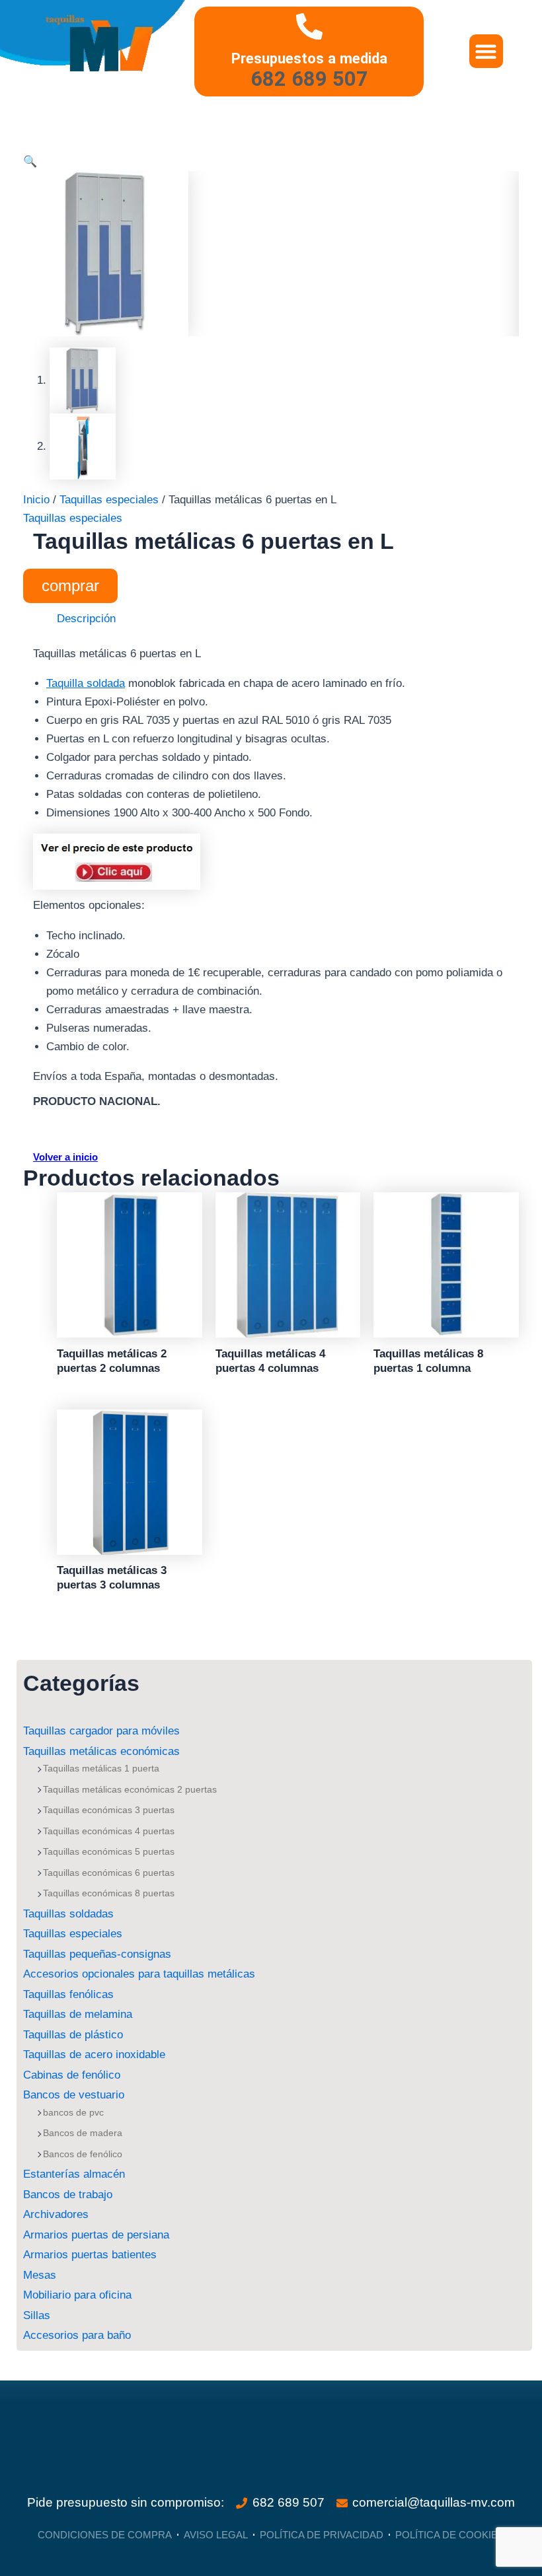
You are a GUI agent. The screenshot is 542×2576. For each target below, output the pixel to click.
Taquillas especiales (73, 1934)
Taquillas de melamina (78, 2014)
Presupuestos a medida (309, 58)
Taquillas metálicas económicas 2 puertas (130, 1789)
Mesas (40, 2275)
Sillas (37, 2315)
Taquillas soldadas (68, 1914)
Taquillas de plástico (73, 2035)
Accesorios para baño (77, 2335)
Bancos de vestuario (74, 2095)
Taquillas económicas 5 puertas (109, 1851)
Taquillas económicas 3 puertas (109, 1810)
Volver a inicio (65, 1157)
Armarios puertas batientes (90, 2255)
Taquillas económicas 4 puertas (109, 1831)
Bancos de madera (83, 2133)
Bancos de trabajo (68, 2195)
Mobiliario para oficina (77, 2295)
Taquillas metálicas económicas (101, 1751)
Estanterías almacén (74, 2174)
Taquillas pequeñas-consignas (97, 1954)
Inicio (36, 500)
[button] (486, 51)
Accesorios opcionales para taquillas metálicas (139, 1974)
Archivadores (56, 2214)
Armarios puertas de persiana (96, 2235)
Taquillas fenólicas (68, 1994)
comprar (70, 586)
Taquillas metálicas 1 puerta (101, 1768)
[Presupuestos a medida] (309, 26)
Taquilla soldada (86, 683)
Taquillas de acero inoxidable (94, 2055)
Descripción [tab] (86, 619)
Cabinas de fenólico (72, 2075)
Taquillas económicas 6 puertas (109, 1873)
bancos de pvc (73, 2112)
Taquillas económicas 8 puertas (109, 1893)
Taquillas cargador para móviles (101, 1731)
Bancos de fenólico (83, 2154)
